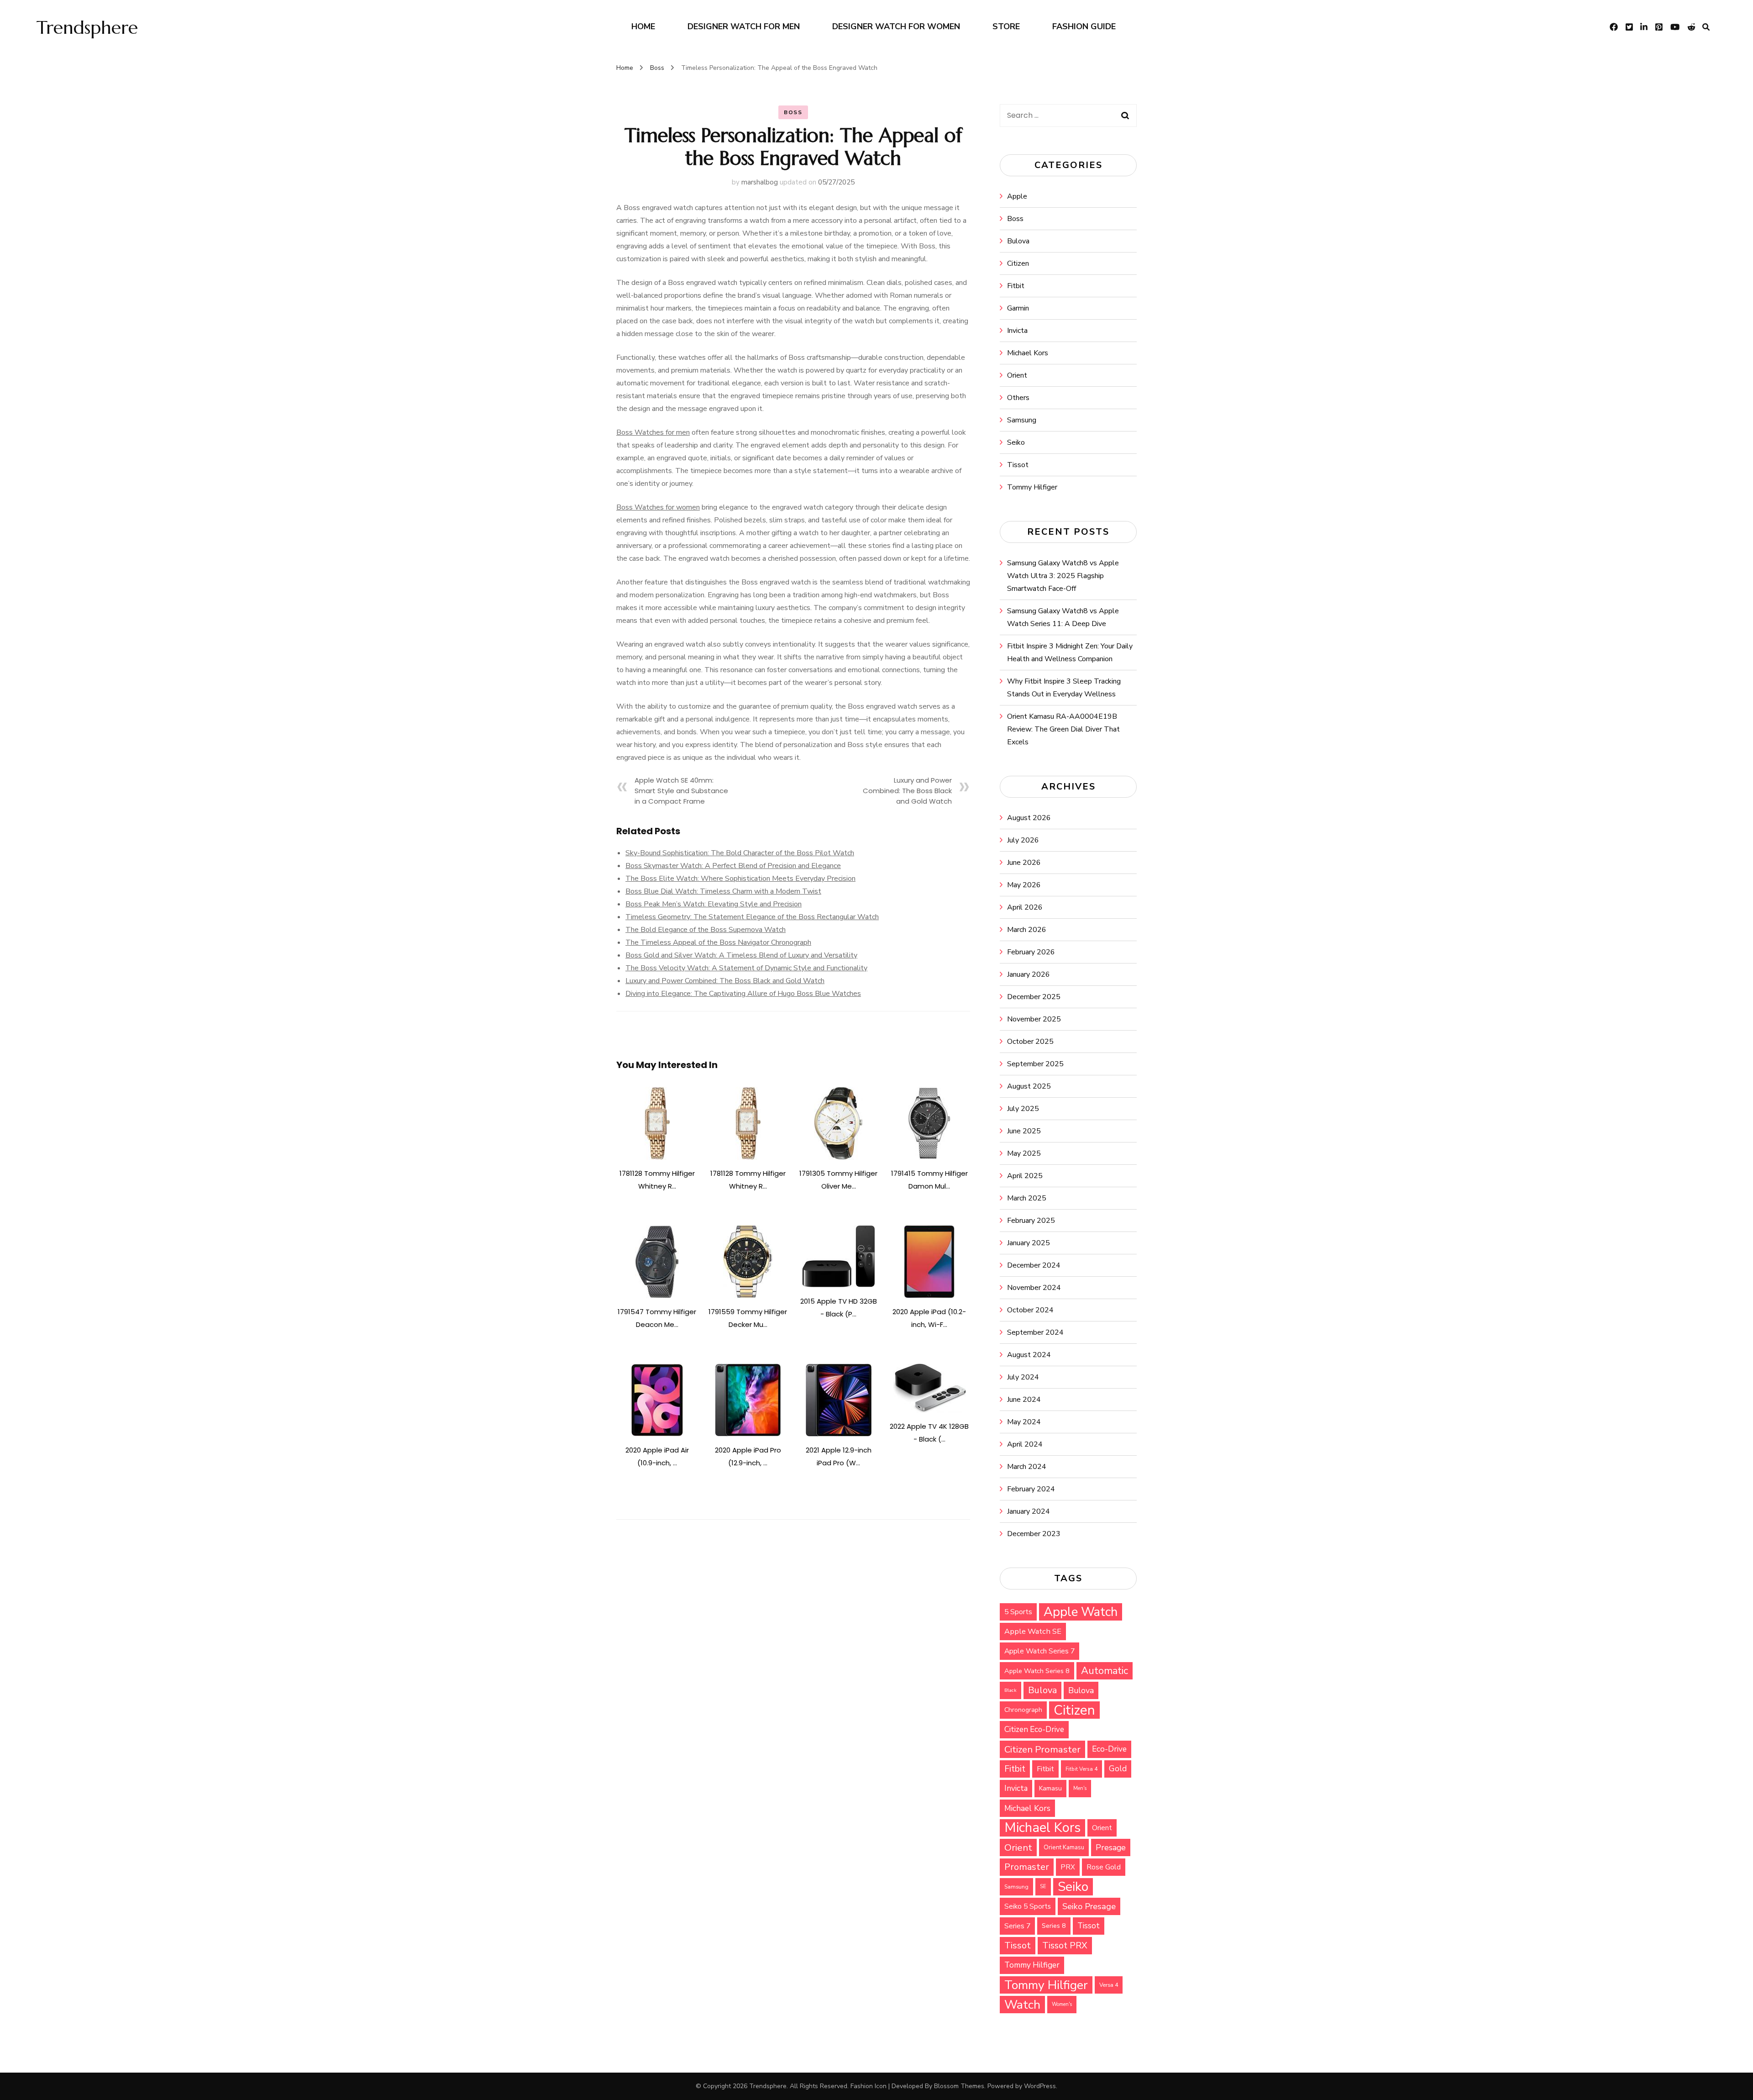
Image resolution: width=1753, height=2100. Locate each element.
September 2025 (1035, 1064)
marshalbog (760, 182)
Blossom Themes (959, 2086)
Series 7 (1017, 1926)
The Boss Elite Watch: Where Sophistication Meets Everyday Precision (740, 879)
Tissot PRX (1065, 1945)
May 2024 (1024, 1422)
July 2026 (1023, 840)
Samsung (1022, 420)
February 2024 (1031, 1489)
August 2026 (1029, 818)
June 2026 (1024, 863)
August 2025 (1029, 1086)
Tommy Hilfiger (1032, 487)
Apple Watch (1081, 1612)
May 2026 (1024, 885)
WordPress (1040, 2086)
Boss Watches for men (653, 432)
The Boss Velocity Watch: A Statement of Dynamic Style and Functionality (746, 968)
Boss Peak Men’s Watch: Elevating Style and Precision (714, 904)
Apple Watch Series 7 (1039, 1651)
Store (1006, 26)
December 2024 (1034, 1265)
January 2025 (1029, 1243)
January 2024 (1029, 1511)
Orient (1017, 375)
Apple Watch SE (1033, 1631)
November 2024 (1034, 1288)
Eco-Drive (1109, 1749)
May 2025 (1024, 1153)
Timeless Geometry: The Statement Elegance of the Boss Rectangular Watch (752, 917)
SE (1043, 1887)
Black (1010, 1690)
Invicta (1017, 331)
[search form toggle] (1706, 27)
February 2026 (1031, 952)
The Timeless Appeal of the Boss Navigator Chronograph (718, 942)
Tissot (1018, 465)
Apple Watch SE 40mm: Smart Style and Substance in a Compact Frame (681, 791)
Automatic (1105, 1671)
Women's (1062, 2004)
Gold (1118, 1769)
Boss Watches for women (658, 507)
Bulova (1018, 241)
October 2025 (1030, 1042)
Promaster (1027, 1867)
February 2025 (1031, 1221)
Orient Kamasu (1064, 1847)
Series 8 (1054, 1926)
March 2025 (1027, 1198)
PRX (1068, 1867)
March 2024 (1027, 1467)
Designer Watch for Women (896, 26)
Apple (1017, 196)
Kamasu (1050, 1788)
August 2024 (1029, 1355)
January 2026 (1029, 974)
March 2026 (1027, 930)
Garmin (1018, 308)
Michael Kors (1028, 353)
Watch (1022, 2005)
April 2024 (1025, 1444)
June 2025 (1024, 1131)
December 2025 (1034, 997)
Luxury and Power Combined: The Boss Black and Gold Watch (907, 791)
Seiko (1016, 442)
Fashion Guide (1084, 26)
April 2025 (1025, 1176)
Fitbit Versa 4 (1081, 1769)
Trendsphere (87, 27)
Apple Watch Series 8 (1037, 1671)
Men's (1080, 1788)
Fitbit (1016, 286)
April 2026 (1025, 907)
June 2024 (1024, 1400)
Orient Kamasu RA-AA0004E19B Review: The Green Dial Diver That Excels (1063, 729)
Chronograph (1023, 1710)
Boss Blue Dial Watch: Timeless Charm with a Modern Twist (723, 891)
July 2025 (1023, 1109)
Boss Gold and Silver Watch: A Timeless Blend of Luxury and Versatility (741, 955)
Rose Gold (1104, 1867)
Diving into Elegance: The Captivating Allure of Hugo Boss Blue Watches (743, 994)
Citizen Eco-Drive (1034, 1729)
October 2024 (1030, 1310)
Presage (1111, 1847)
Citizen (1018, 263)
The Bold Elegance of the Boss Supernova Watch (706, 930)
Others (1018, 398)
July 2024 (1023, 1377)
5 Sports (1018, 1612)
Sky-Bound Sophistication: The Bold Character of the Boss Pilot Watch (740, 853)
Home (643, 26)
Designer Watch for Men (744, 26)
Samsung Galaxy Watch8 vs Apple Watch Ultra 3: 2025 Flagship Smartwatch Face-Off (1063, 576)
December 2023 (1034, 1534)
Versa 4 (1109, 1985)
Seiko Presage (1089, 1906)
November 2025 (1034, 1019)
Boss (793, 112)
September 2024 (1035, 1332)
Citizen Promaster (1042, 1749)
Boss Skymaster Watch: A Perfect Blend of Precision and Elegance (733, 866)
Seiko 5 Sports (1028, 1906)
